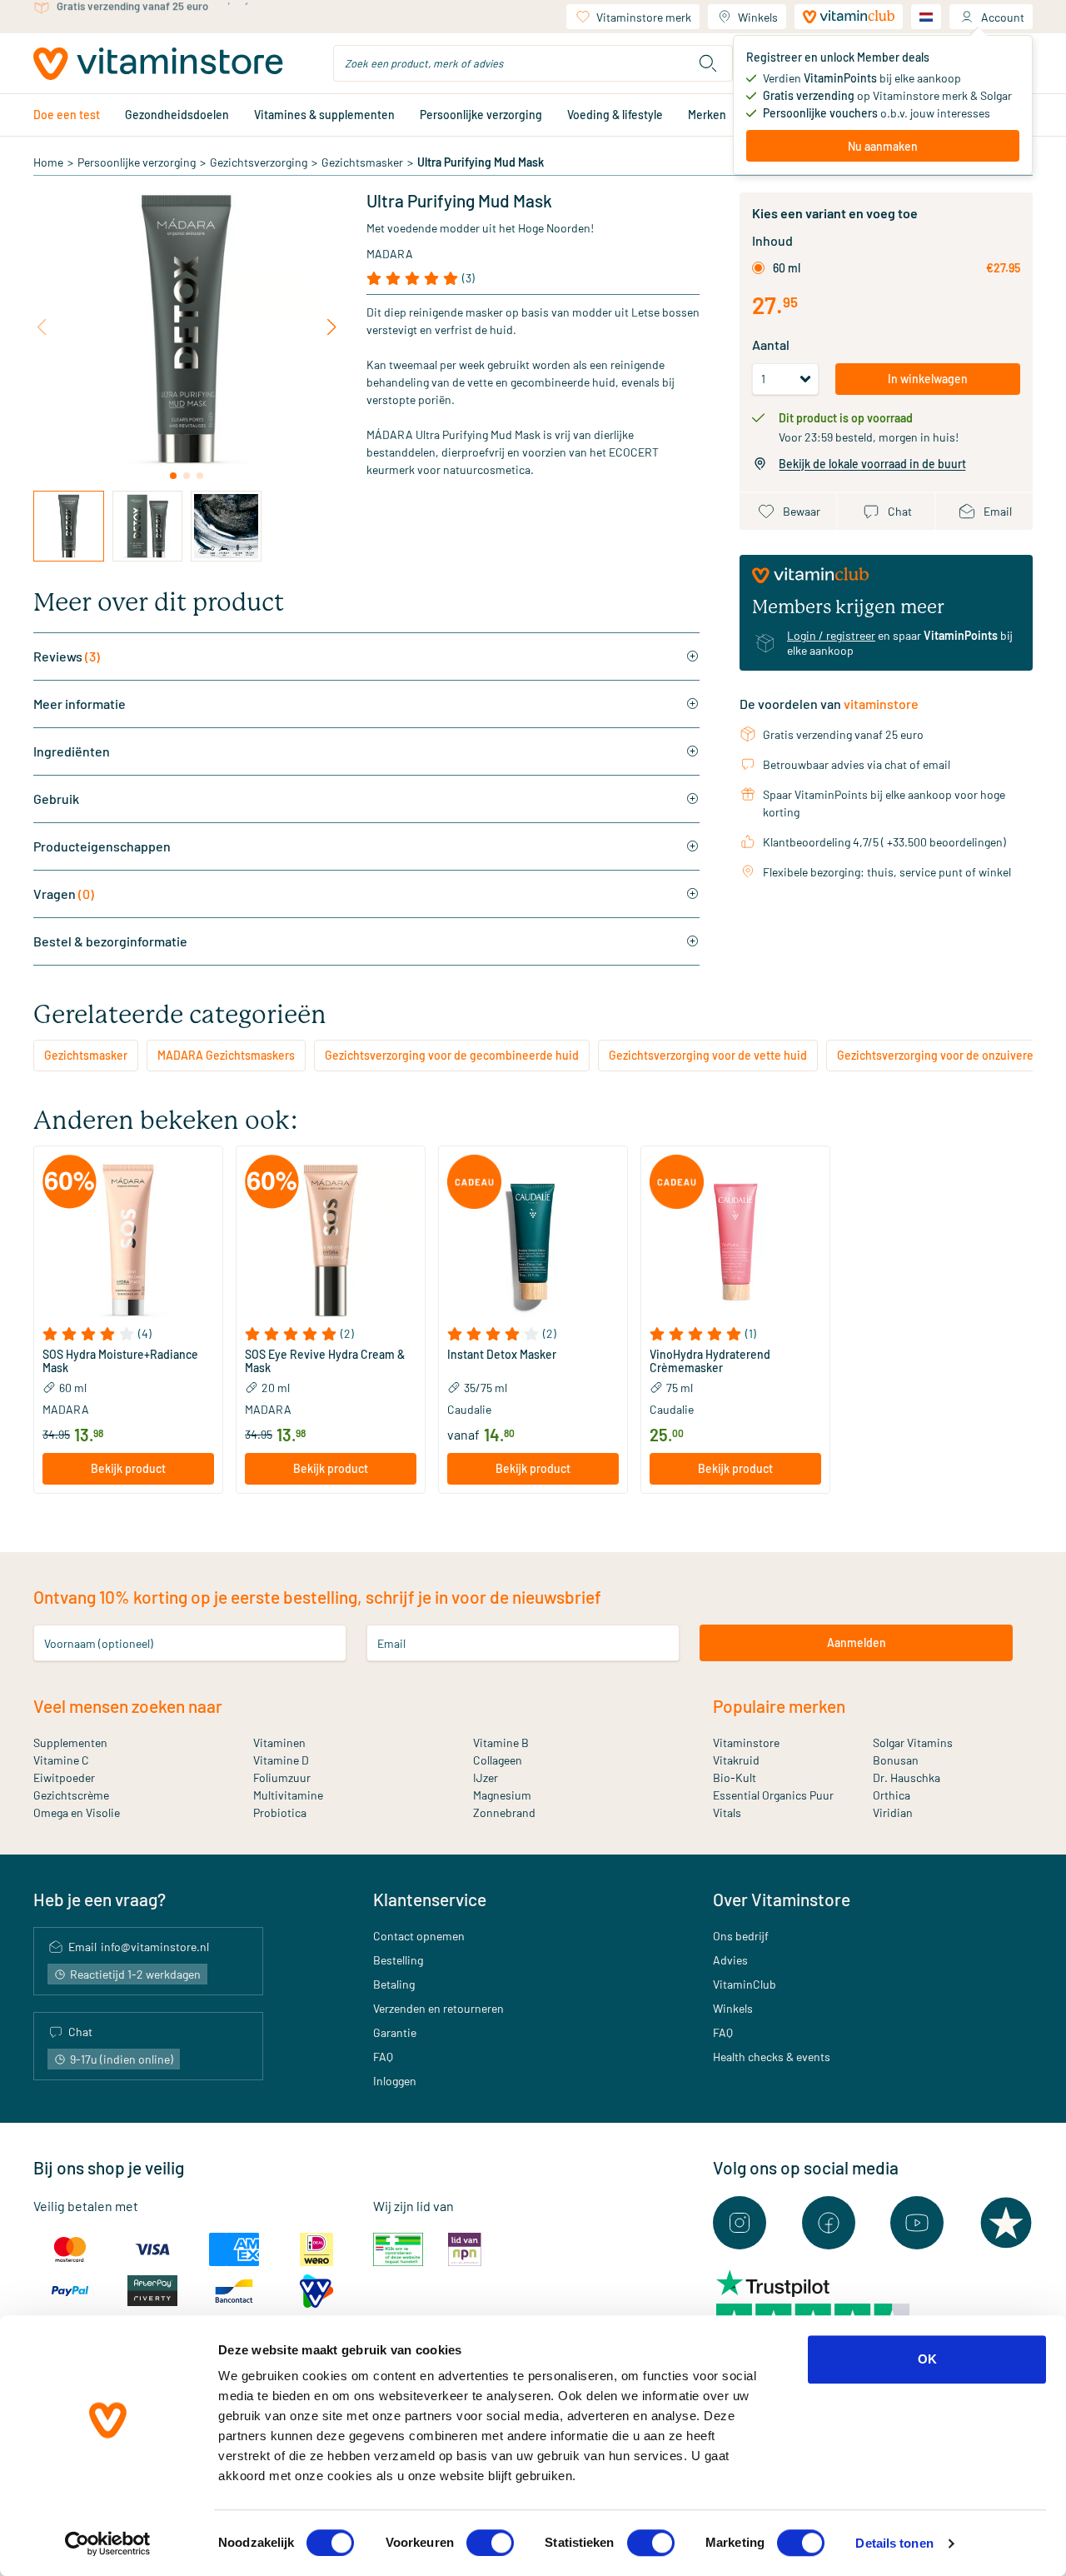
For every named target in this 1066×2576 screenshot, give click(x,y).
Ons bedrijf (741, 1936)
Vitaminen (279, 1742)
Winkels (758, 17)
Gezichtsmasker (362, 162)
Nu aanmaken (883, 146)
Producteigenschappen (102, 846)
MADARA (390, 254)
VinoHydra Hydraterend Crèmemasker (710, 1361)
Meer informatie (80, 704)
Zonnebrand (504, 1812)
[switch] (490, 2543)
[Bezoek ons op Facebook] (829, 2223)
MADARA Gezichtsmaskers (226, 1055)
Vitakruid (736, 1760)
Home (48, 162)
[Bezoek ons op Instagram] (740, 2223)
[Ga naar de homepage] (158, 64)
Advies (730, 1960)
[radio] (758, 268)
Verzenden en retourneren (438, 2008)
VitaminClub (745, 1984)
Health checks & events (772, 2057)
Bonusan (896, 1760)
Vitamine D (281, 1760)
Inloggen (395, 2081)
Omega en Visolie (77, 1812)
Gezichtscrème (71, 1795)
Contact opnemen (419, 1936)
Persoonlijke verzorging (481, 115)
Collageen (498, 1760)
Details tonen (894, 2543)
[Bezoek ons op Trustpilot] (1006, 2223)
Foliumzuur (282, 1777)
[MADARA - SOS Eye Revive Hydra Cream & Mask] (331, 1241)
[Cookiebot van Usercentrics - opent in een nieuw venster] (108, 2544)
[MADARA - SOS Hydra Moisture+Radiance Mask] (128, 1241)
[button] (128, 1334)
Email (391, 1642)
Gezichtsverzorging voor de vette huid (708, 1055)
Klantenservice (430, 1899)
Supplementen (70, 1742)
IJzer (486, 1777)
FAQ (383, 2057)
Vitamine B (501, 1742)
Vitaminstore (746, 1742)
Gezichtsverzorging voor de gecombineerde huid (452, 1055)
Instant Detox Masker (502, 1355)
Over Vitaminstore (782, 1899)
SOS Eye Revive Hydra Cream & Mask (325, 1361)
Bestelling (398, 1960)
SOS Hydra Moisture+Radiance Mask (120, 1361)
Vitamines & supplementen (324, 115)
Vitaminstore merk (644, 17)
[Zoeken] (708, 63)
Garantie (395, 2032)
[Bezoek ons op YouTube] (917, 2223)
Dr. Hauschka (907, 1777)
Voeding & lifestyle (615, 115)
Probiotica (280, 1812)
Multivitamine (288, 1795)
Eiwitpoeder (64, 1777)
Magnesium (502, 1795)
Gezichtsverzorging (259, 162)
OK (927, 2359)
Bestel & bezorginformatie (110, 941)
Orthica (892, 1795)
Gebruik (56, 799)
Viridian (893, 1812)
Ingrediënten (72, 751)
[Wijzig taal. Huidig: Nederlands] (926, 17)
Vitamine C (61, 1760)
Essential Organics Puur (773, 1795)
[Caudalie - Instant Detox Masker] (533, 1241)
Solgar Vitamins (913, 1742)
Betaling (394, 1984)
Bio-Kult (735, 1777)
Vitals (727, 1812)
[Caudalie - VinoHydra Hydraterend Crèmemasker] (735, 1241)
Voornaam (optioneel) (99, 1642)
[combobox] (533, 63)
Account (1003, 17)
